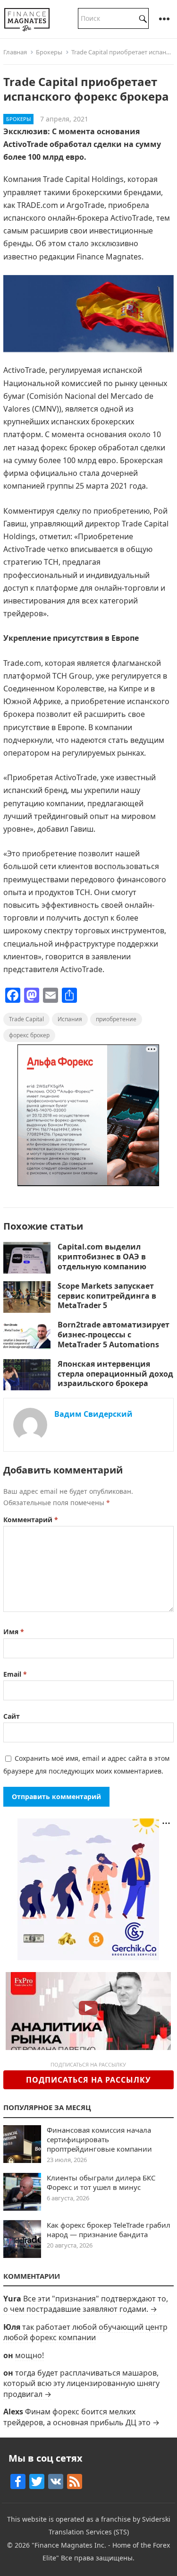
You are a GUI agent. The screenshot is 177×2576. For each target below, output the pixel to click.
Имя (14, 1632)
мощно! (29, 2355)
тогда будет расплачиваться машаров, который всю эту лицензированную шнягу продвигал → (81, 2383)
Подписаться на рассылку (88, 2080)
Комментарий (31, 1520)
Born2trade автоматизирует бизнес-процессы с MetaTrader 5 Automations (114, 1335)
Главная (15, 52)
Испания (70, 1019)
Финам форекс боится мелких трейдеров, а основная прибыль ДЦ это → (81, 2417)
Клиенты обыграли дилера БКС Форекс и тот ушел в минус (101, 2182)
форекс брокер (29, 1035)
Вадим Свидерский (93, 1414)
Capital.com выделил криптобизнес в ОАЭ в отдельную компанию (103, 1257)
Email (15, 1674)
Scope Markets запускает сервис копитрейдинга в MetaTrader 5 (107, 1296)
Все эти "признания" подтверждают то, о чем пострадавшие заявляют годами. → (86, 2304)
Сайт (12, 1716)
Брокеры (49, 52)
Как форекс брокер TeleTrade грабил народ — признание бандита (109, 2230)
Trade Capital (26, 1019)
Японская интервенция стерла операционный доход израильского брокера (115, 1374)
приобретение (116, 1019)
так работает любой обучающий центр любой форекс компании (85, 2332)
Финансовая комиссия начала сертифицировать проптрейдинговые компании (99, 2139)
